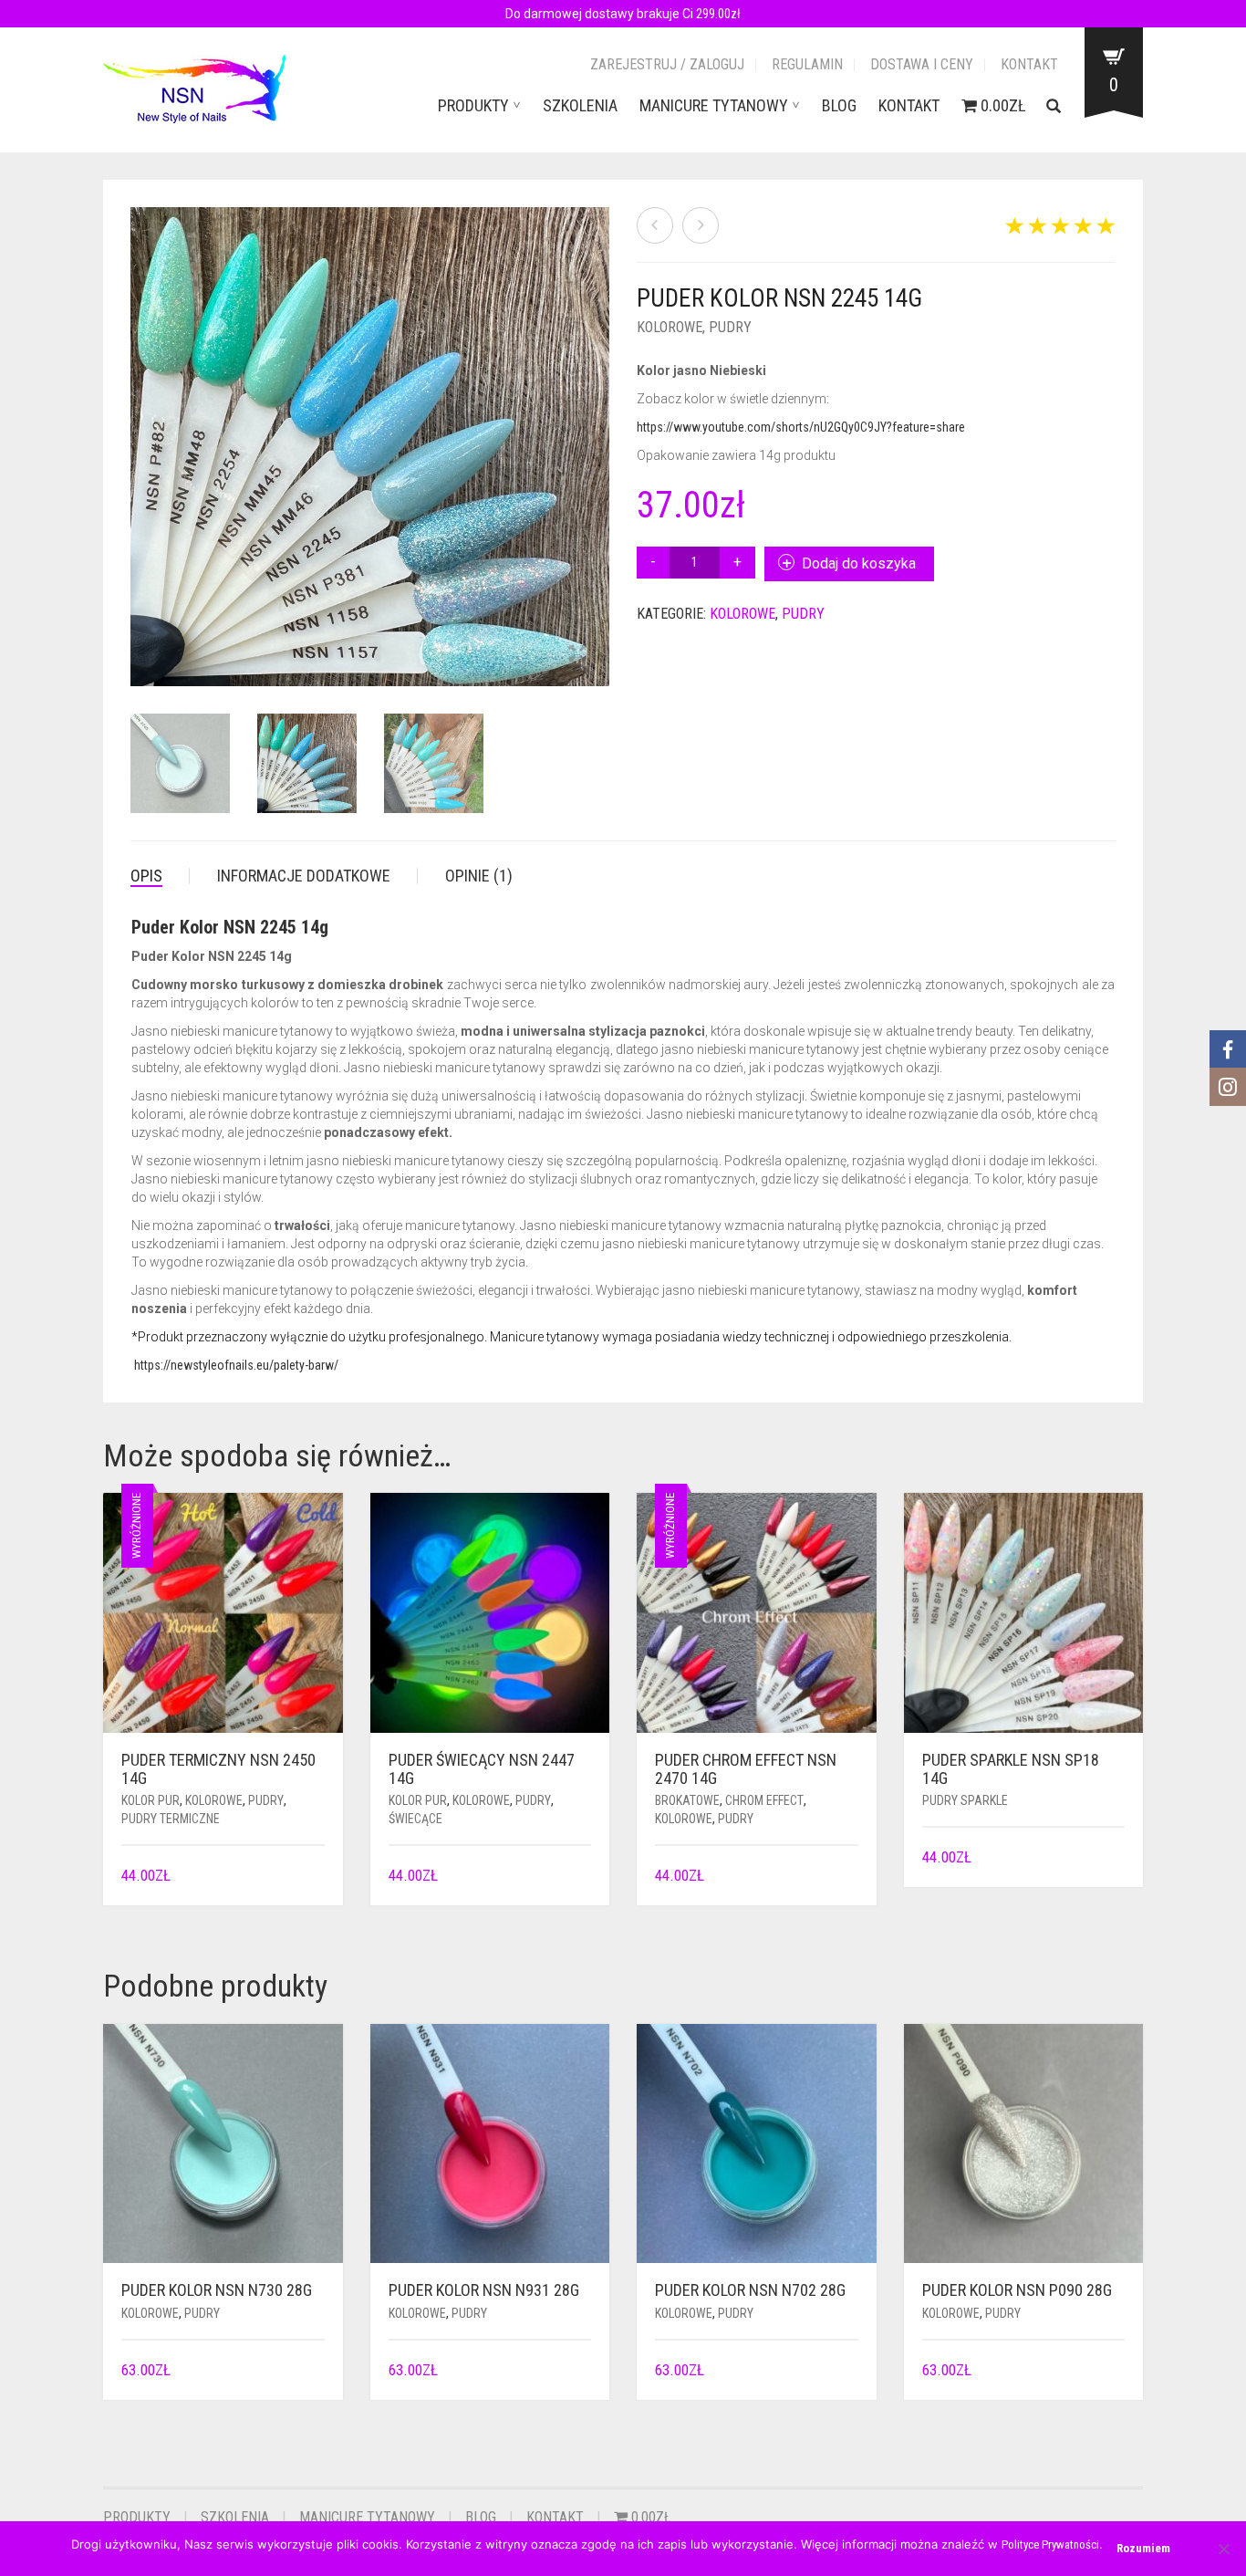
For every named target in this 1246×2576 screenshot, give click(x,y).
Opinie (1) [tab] (479, 876)
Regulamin (807, 64)
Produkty (473, 105)
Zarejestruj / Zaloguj (667, 64)
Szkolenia (580, 105)
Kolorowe (670, 327)
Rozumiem (1143, 2548)
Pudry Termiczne (171, 1819)
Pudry (730, 327)
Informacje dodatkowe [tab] (304, 876)
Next (599, 425)
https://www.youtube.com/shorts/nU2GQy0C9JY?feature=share (801, 427)
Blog (839, 105)
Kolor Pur (151, 1800)
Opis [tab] (146, 876)
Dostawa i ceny (922, 64)
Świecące (415, 1819)
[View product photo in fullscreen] (577, 655)
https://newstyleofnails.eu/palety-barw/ (236, 1365)
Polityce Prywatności (1050, 2545)
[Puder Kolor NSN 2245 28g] (655, 225)
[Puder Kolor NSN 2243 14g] (701, 225)
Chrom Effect (764, 1800)
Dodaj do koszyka (859, 563)
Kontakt (1029, 64)
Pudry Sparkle (965, 1800)
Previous (140, 425)
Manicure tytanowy (714, 105)
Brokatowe (687, 1800)
